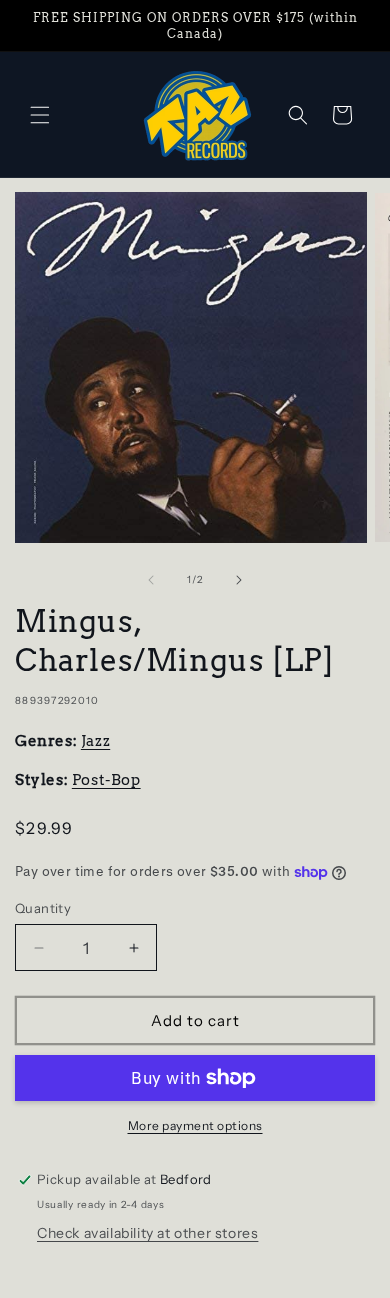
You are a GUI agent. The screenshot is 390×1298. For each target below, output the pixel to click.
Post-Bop (106, 780)
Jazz (95, 741)
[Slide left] (151, 580)
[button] (40, 115)
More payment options (195, 1125)
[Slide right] (239, 580)
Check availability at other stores (147, 1233)
